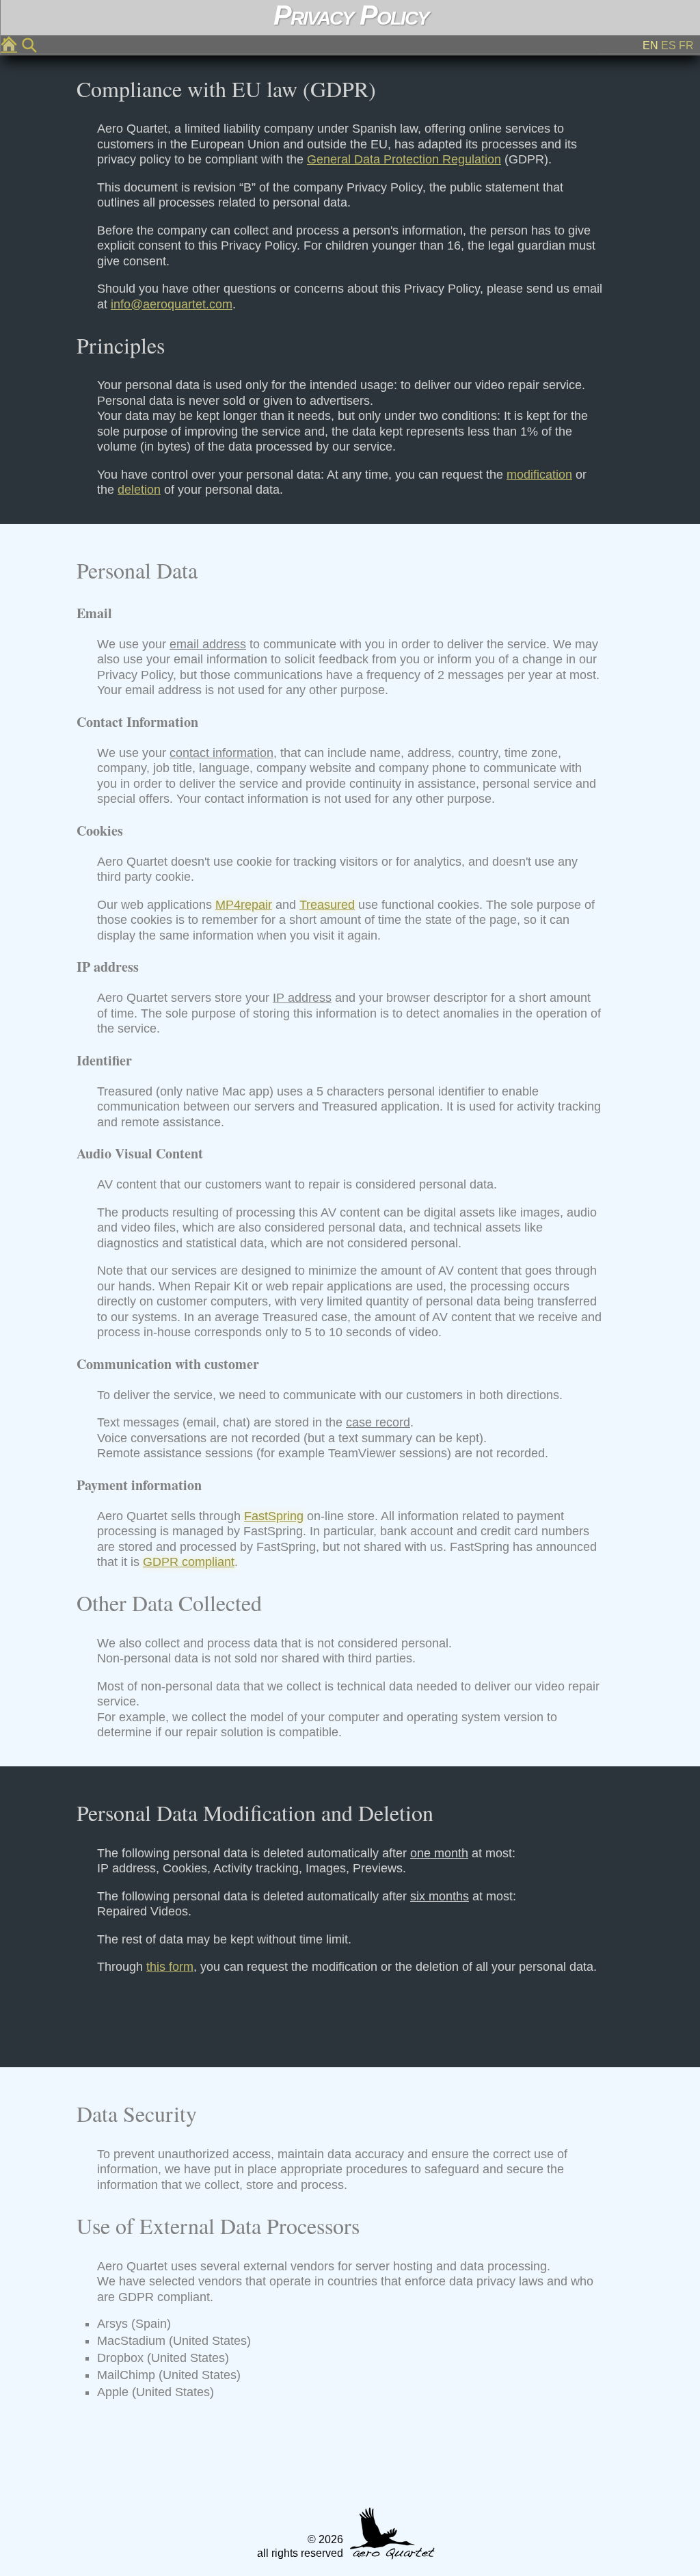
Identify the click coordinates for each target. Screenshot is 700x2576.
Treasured (327, 905)
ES (669, 45)
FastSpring (274, 1516)
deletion (139, 490)
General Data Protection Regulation (404, 159)
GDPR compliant (189, 1562)
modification (539, 475)
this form (170, 1967)
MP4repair (244, 905)
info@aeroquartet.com (172, 304)
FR (686, 45)
